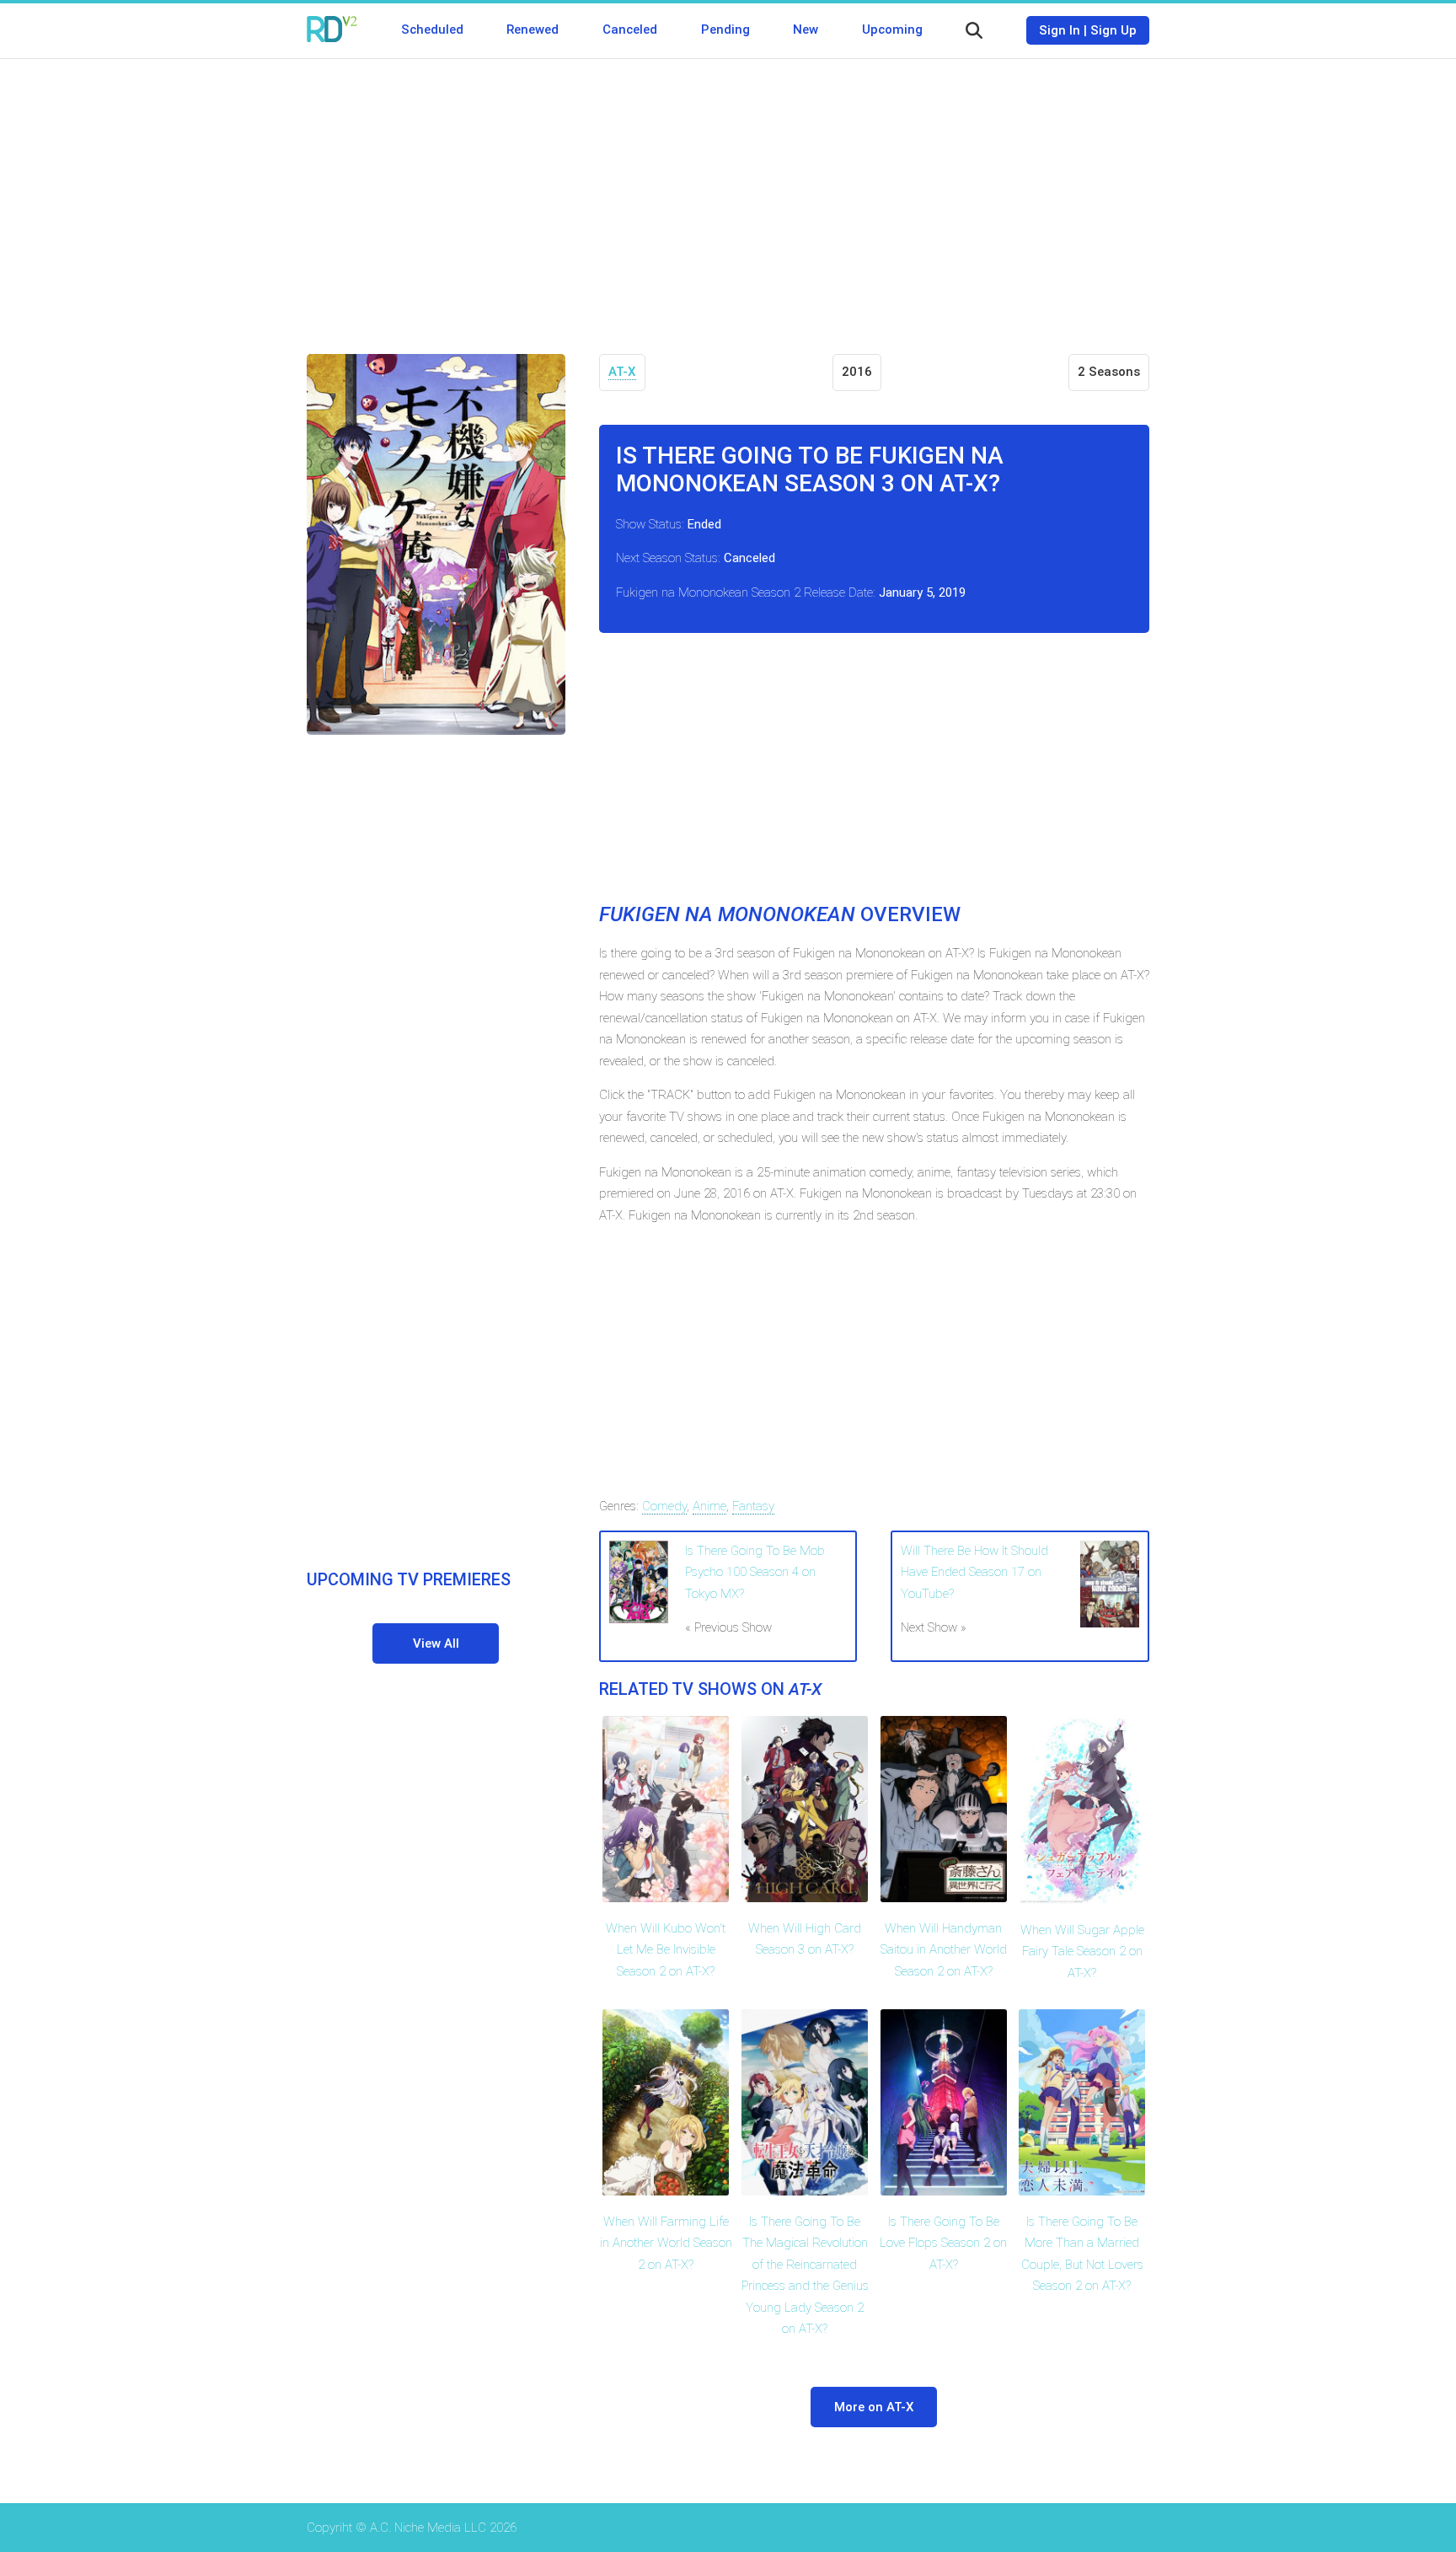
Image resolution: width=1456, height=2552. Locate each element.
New (806, 29)
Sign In (1060, 30)
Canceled (630, 29)
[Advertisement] (728, 194)
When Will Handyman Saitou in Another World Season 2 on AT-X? (944, 1950)
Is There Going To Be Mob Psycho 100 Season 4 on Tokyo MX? (755, 1572)
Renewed (533, 29)
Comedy (664, 1506)
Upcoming (892, 29)
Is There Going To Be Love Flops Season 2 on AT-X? (943, 2243)
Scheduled (432, 29)
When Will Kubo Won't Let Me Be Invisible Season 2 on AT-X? (666, 1950)
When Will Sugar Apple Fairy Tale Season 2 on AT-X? (1082, 1952)
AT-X (622, 372)
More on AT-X (874, 2407)
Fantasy (753, 1506)
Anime (709, 1506)
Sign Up (1113, 30)
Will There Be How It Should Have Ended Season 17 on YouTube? (974, 1572)
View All (436, 1643)
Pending (725, 29)
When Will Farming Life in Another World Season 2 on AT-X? (666, 2243)
